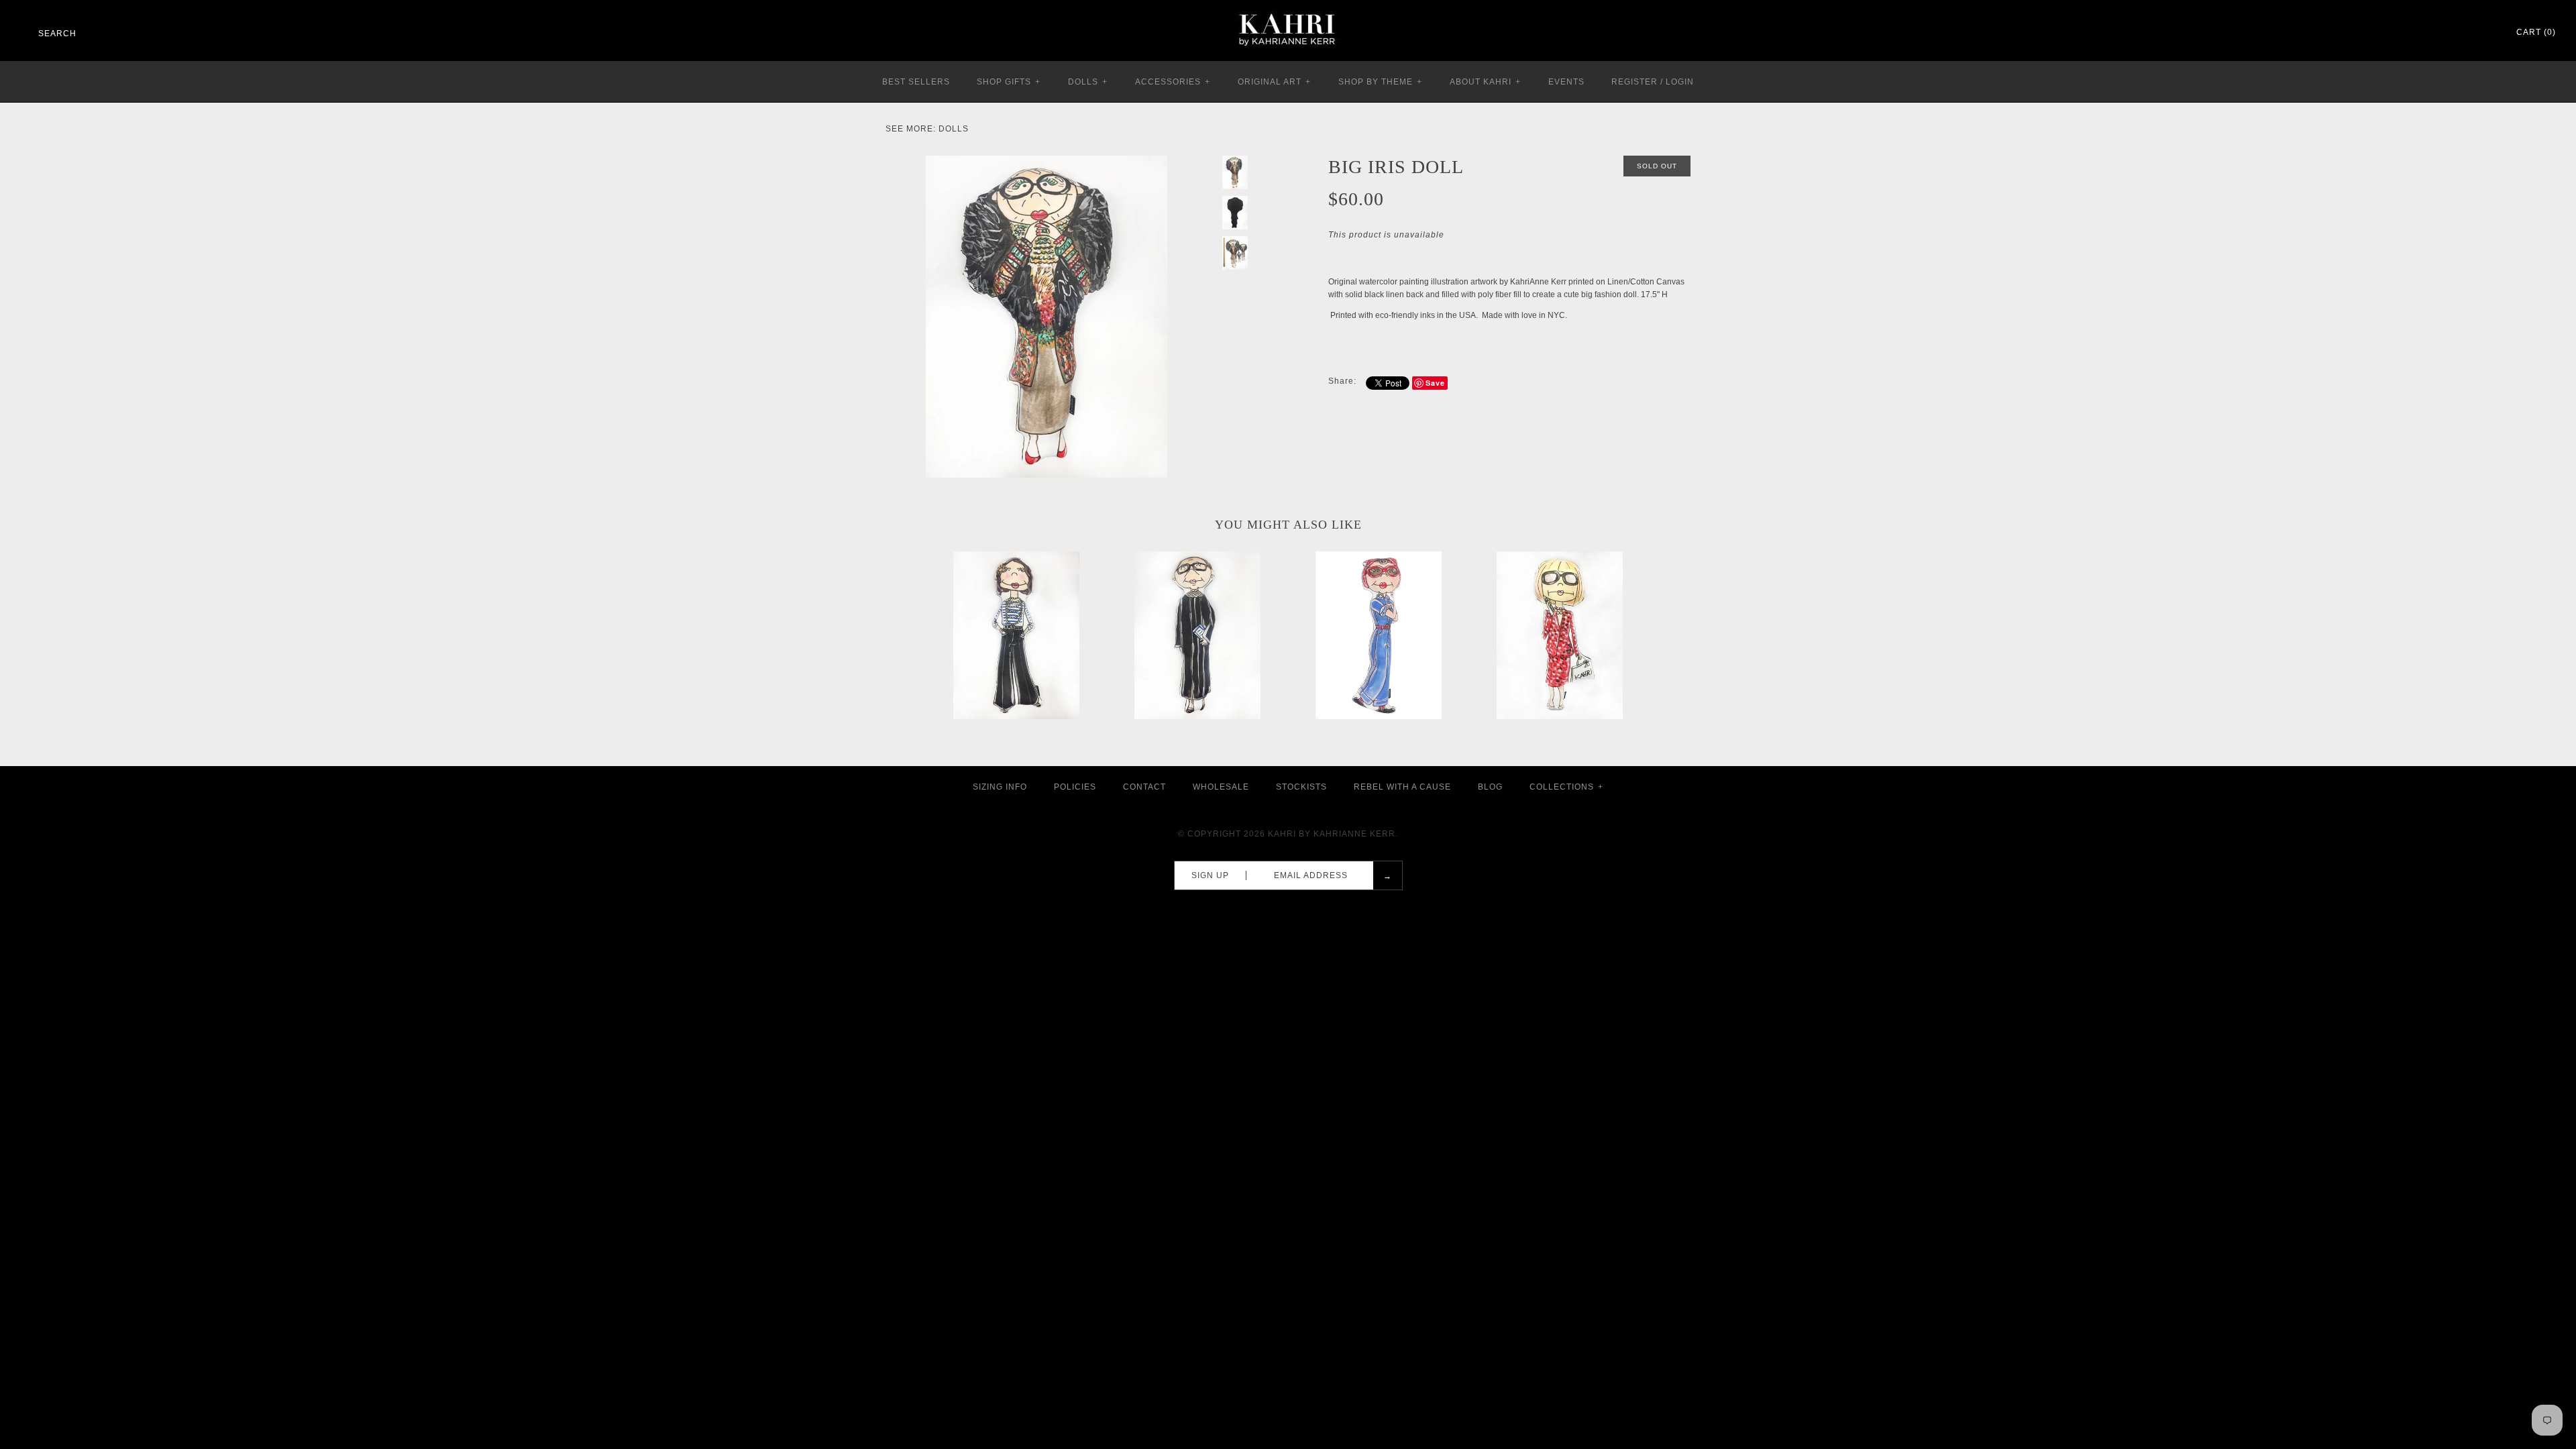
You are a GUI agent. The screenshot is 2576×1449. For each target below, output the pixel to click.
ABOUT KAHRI (1485, 82)
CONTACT (1144, 787)
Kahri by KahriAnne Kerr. (1333, 834)
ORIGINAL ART (1274, 82)
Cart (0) (2536, 32)
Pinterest (2451, 33)
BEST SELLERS (916, 82)
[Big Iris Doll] (1046, 162)
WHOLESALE (1221, 787)
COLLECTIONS (1566, 787)
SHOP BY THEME (1380, 82)
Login (1680, 82)
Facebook (2434, 33)
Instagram (2469, 33)
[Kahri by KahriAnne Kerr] (1288, 9)
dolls (954, 129)
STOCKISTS (1301, 787)
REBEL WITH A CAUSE (1402, 787)
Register (1634, 82)
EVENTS (1566, 82)
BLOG (1490, 787)
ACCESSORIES (1173, 82)
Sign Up (1210, 875)
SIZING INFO (1000, 787)
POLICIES (1075, 787)
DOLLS (1088, 82)
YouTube (2486, 33)
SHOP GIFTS (1009, 82)
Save (1435, 383)
